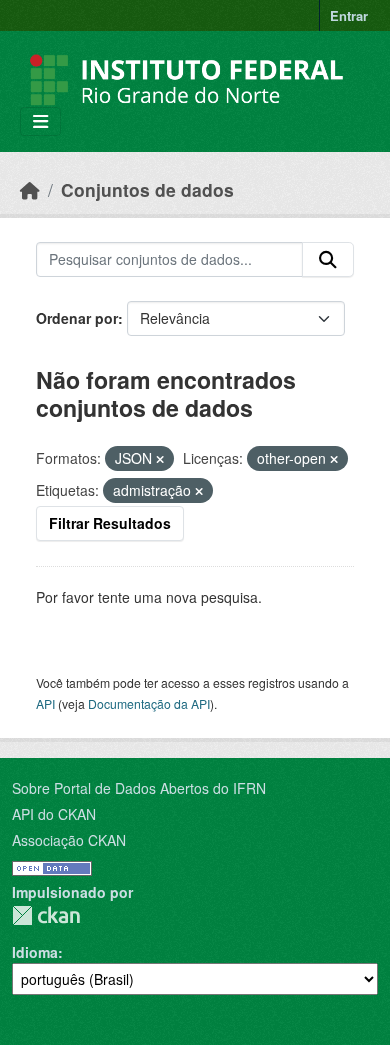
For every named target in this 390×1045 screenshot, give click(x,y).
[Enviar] (328, 260)
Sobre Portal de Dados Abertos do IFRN (139, 788)
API (45, 703)
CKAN (46, 915)
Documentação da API (149, 703)
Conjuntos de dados (147, 189)
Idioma (35, 952)
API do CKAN (54, 814)
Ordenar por (77, 318)
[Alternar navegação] (40, 121)
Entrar (349, 15)
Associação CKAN (69, 840)
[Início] (30, 189)
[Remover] (160, 459)
